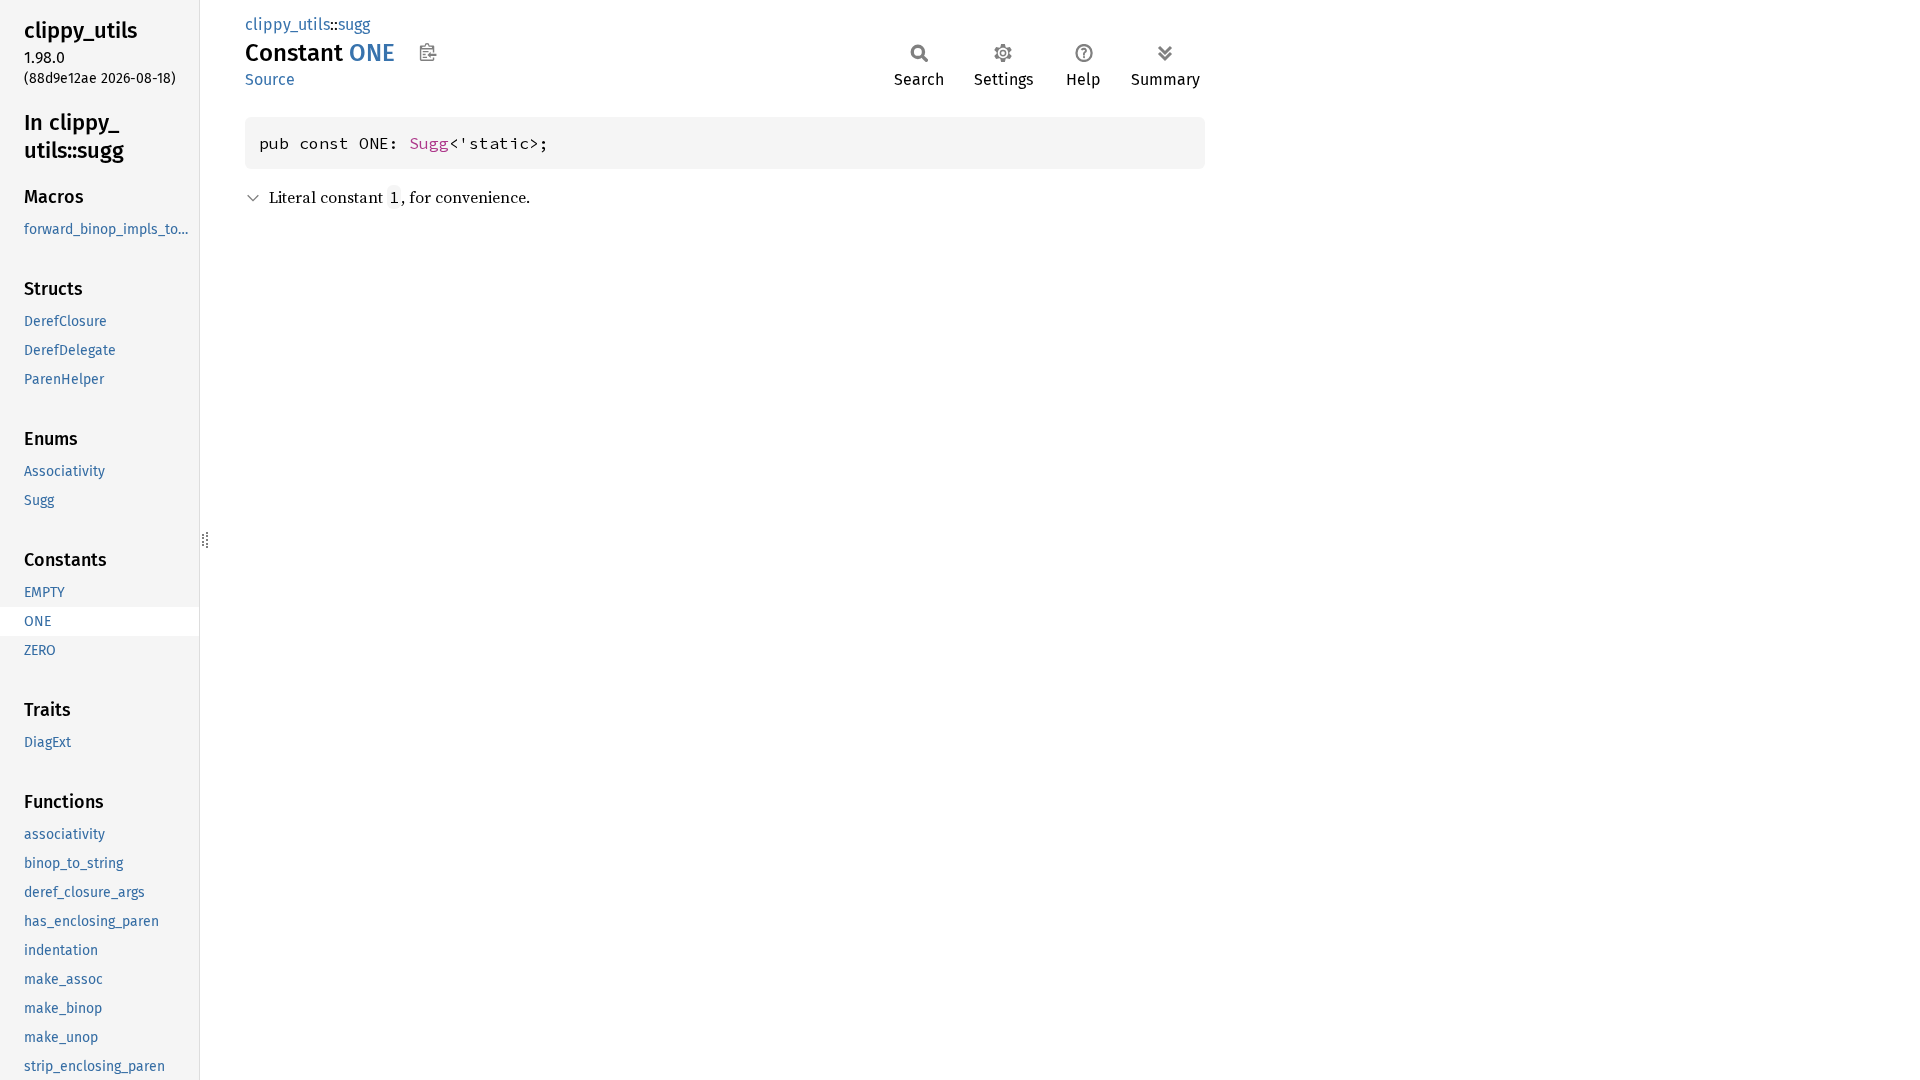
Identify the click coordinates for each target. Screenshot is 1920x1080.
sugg (354, 24)
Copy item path (427, 52)
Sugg (429, 143)
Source (270, 79)
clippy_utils (287, 24)
